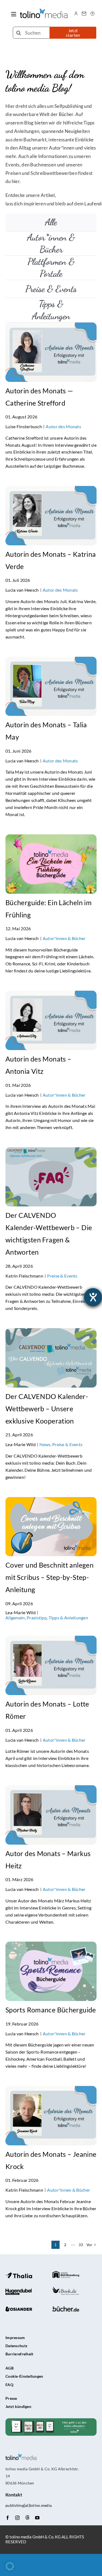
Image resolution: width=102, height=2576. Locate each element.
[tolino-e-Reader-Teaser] (51, 2421)
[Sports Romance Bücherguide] (51, 1946)
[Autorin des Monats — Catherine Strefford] (51, 327)
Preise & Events (62, 1276)
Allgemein (15, 1618)
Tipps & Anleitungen (68, 1618)
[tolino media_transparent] (44, 11)
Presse (11, 2398)
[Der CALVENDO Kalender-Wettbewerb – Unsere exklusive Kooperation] (51, 1333)
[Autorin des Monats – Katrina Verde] (51, 490)
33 (81, 2245)
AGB (10, 2368)
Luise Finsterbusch (24, 426)
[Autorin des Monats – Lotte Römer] (51, 1640)
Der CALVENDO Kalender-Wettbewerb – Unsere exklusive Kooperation (47, 1409)
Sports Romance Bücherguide (51, 2010)
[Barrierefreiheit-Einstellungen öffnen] (93, 1297)
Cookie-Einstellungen (24, 2376)
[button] (10, 2566)
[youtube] (37, 2518)
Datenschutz (16, 2346)
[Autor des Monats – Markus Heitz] (51, 1790)
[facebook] (8, 2518)
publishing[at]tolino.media (29, 2505)
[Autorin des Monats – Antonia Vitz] (51, 995)
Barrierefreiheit (19, 2354)
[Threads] (27, 2517)
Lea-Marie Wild (21, 1444)
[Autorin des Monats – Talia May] (51, 661)
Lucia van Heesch (22, 590)
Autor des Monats (63, 426)
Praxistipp (37, 1618)
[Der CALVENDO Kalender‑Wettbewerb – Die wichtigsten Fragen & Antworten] (51, 1152)
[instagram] (17, 2518)
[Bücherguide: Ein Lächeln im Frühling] (51, 839)
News (45, 1444)
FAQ (9, 2385)
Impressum (15, 2338)
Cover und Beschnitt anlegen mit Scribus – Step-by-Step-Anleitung (50, 1577)
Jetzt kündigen (18, 2406)
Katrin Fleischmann (24, 1276)
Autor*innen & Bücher (64, 938)
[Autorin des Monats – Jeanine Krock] (51, 2090)
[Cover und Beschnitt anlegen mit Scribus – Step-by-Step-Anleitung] (51, 1502)
